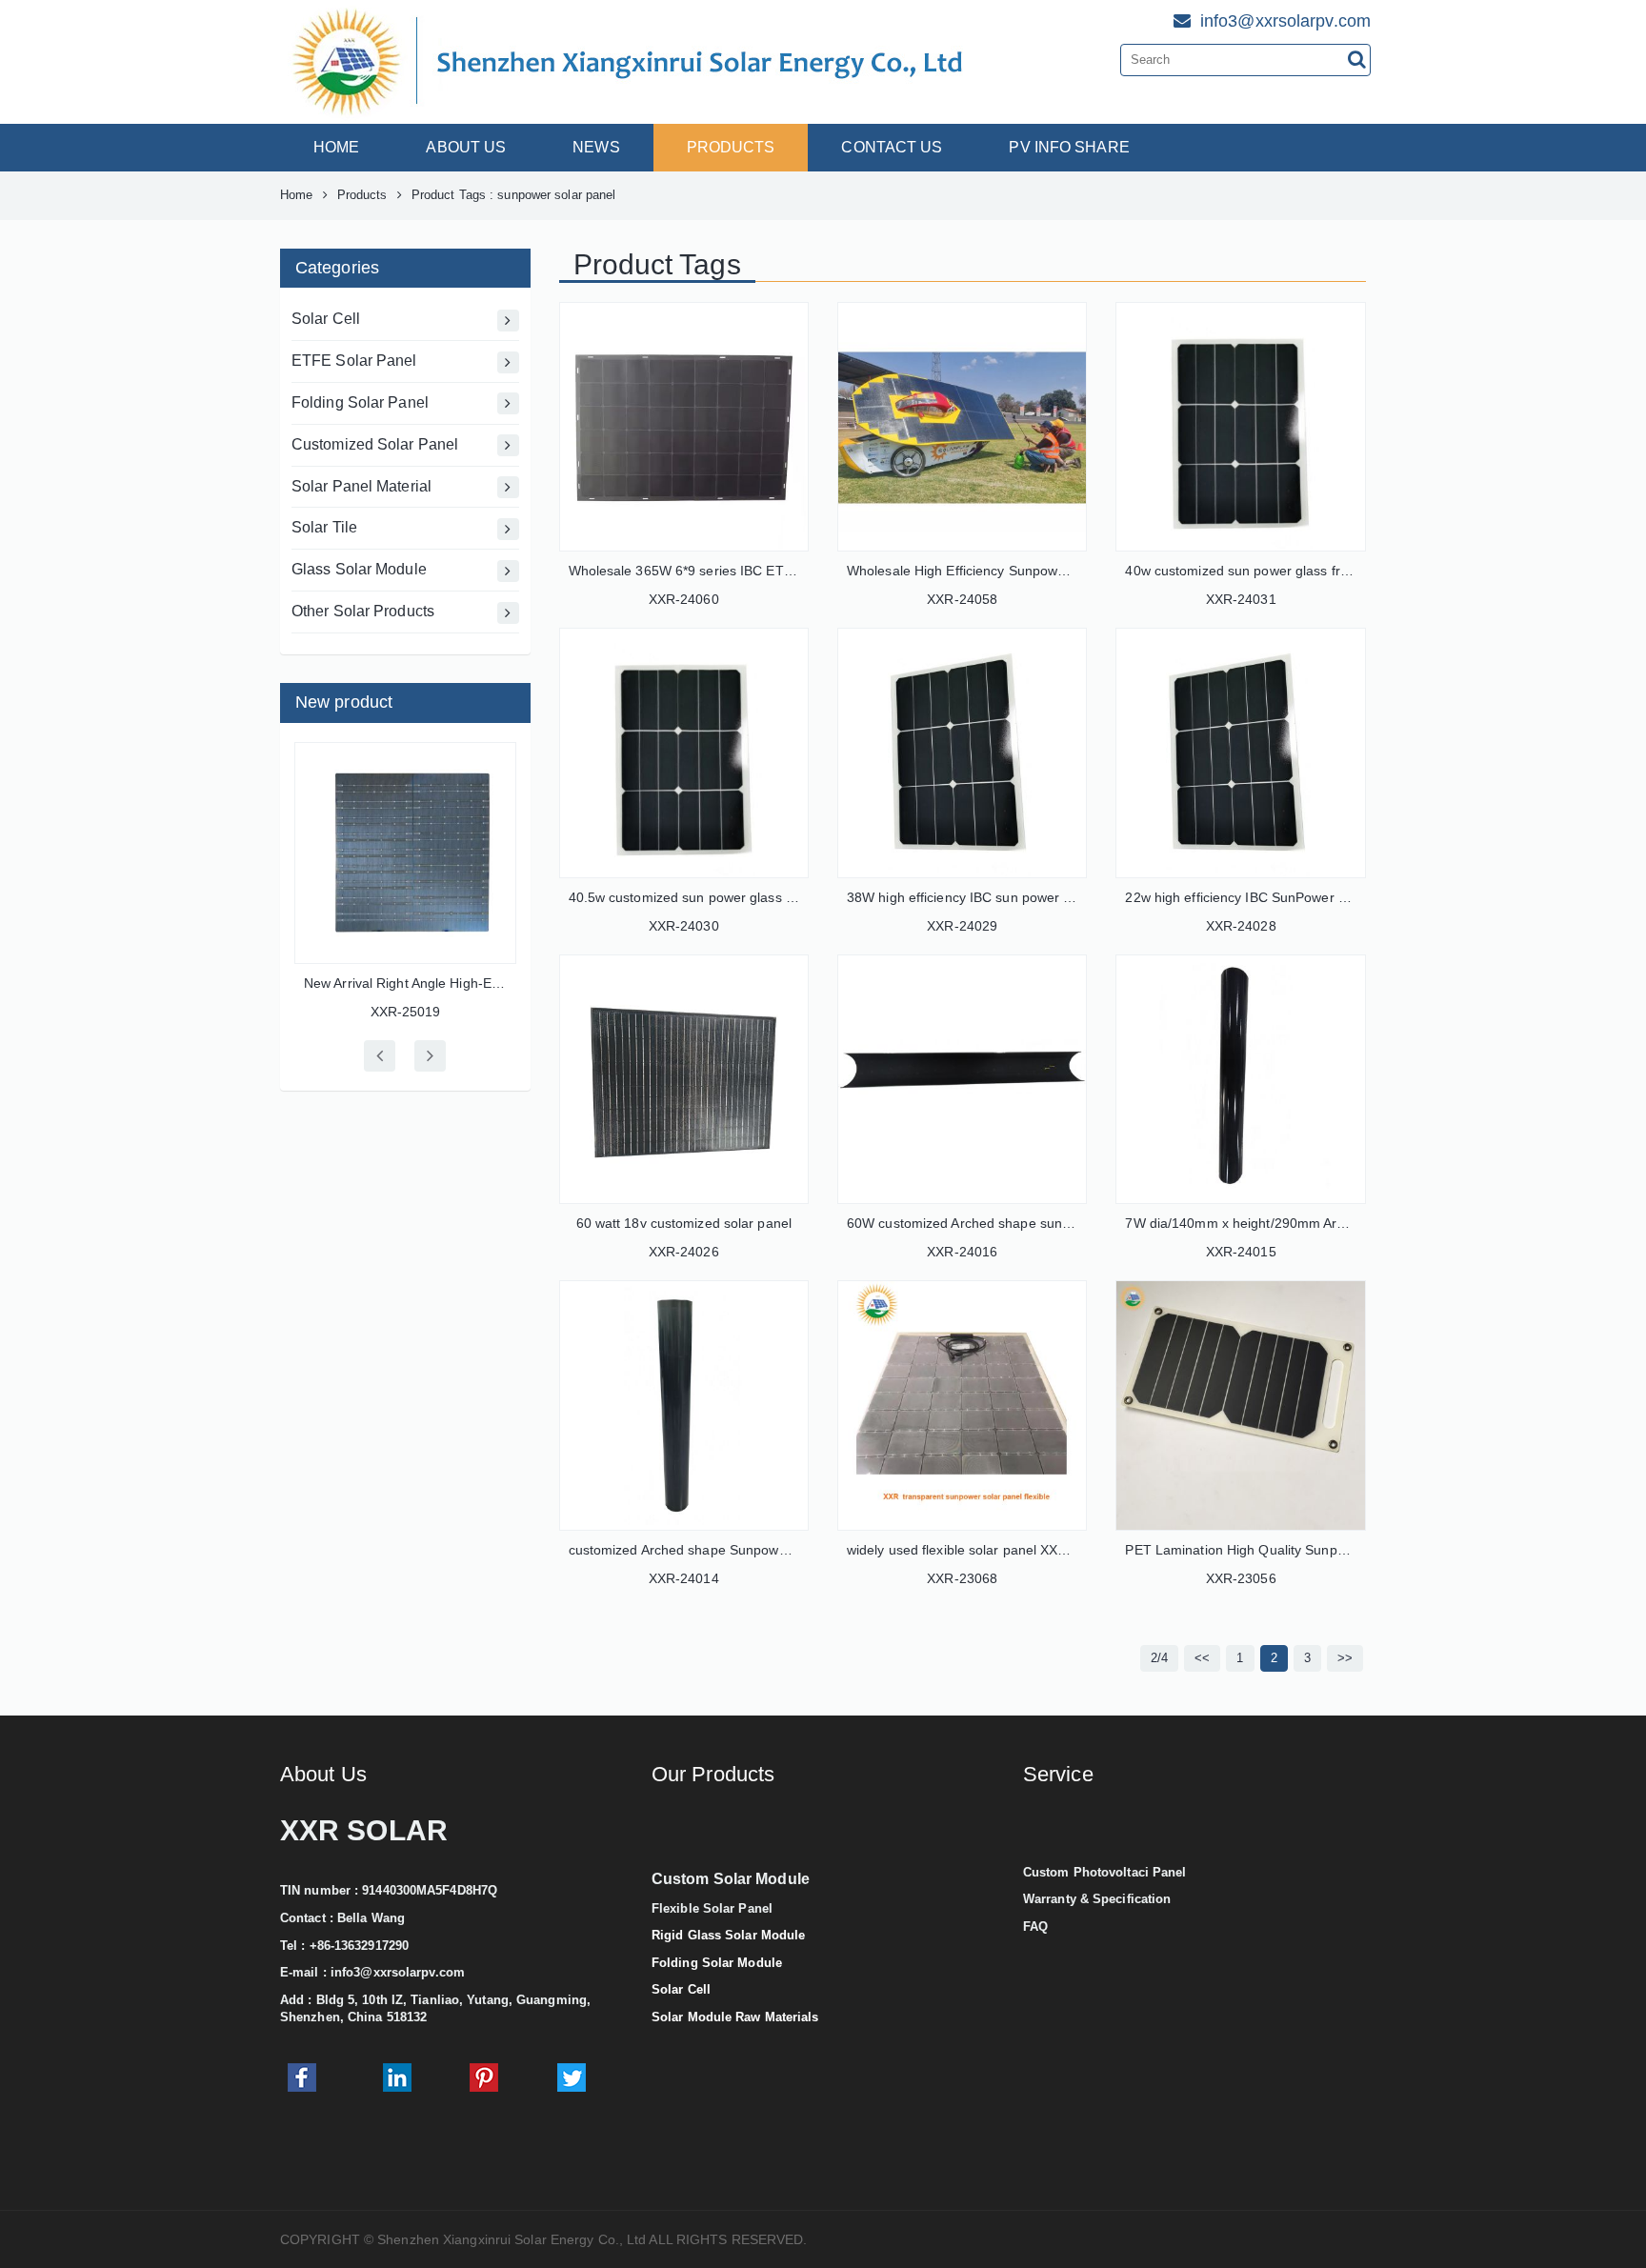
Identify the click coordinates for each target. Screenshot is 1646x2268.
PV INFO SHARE (1069, 147)
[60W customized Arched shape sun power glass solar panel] (962, 1079)
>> (1345, 1658)
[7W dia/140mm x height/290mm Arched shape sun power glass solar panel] (1240, 1079)
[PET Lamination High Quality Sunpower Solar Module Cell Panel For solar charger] (1240, 1405)
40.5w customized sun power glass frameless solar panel (743, 897)
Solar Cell (326, 319)
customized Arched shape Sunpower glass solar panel (734, 1550)
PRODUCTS (731, 147)
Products (362, 195)
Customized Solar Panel (375, 444)
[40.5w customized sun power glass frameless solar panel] (684, 753)
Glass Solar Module (359, 569)
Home (296, 195)
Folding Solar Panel (360, 402)
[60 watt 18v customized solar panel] (684, 1079)
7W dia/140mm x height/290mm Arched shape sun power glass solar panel (1354, 1223)
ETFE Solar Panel (354, 361)
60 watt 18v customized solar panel (684, 1223)
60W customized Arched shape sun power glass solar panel (1029, 1223)
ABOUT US (466, 147)
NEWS (596, 147)
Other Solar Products (363, 611)
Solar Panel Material (361, 486)
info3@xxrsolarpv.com (398, 1972)
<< (1202, 1658)
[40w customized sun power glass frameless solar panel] (1240, 427)
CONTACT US (892, 147)
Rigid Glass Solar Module (728, 1935)
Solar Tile (324, 527)
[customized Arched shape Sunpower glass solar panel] (684, 1405)
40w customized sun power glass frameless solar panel (1294, 571)
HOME (336, 147)
